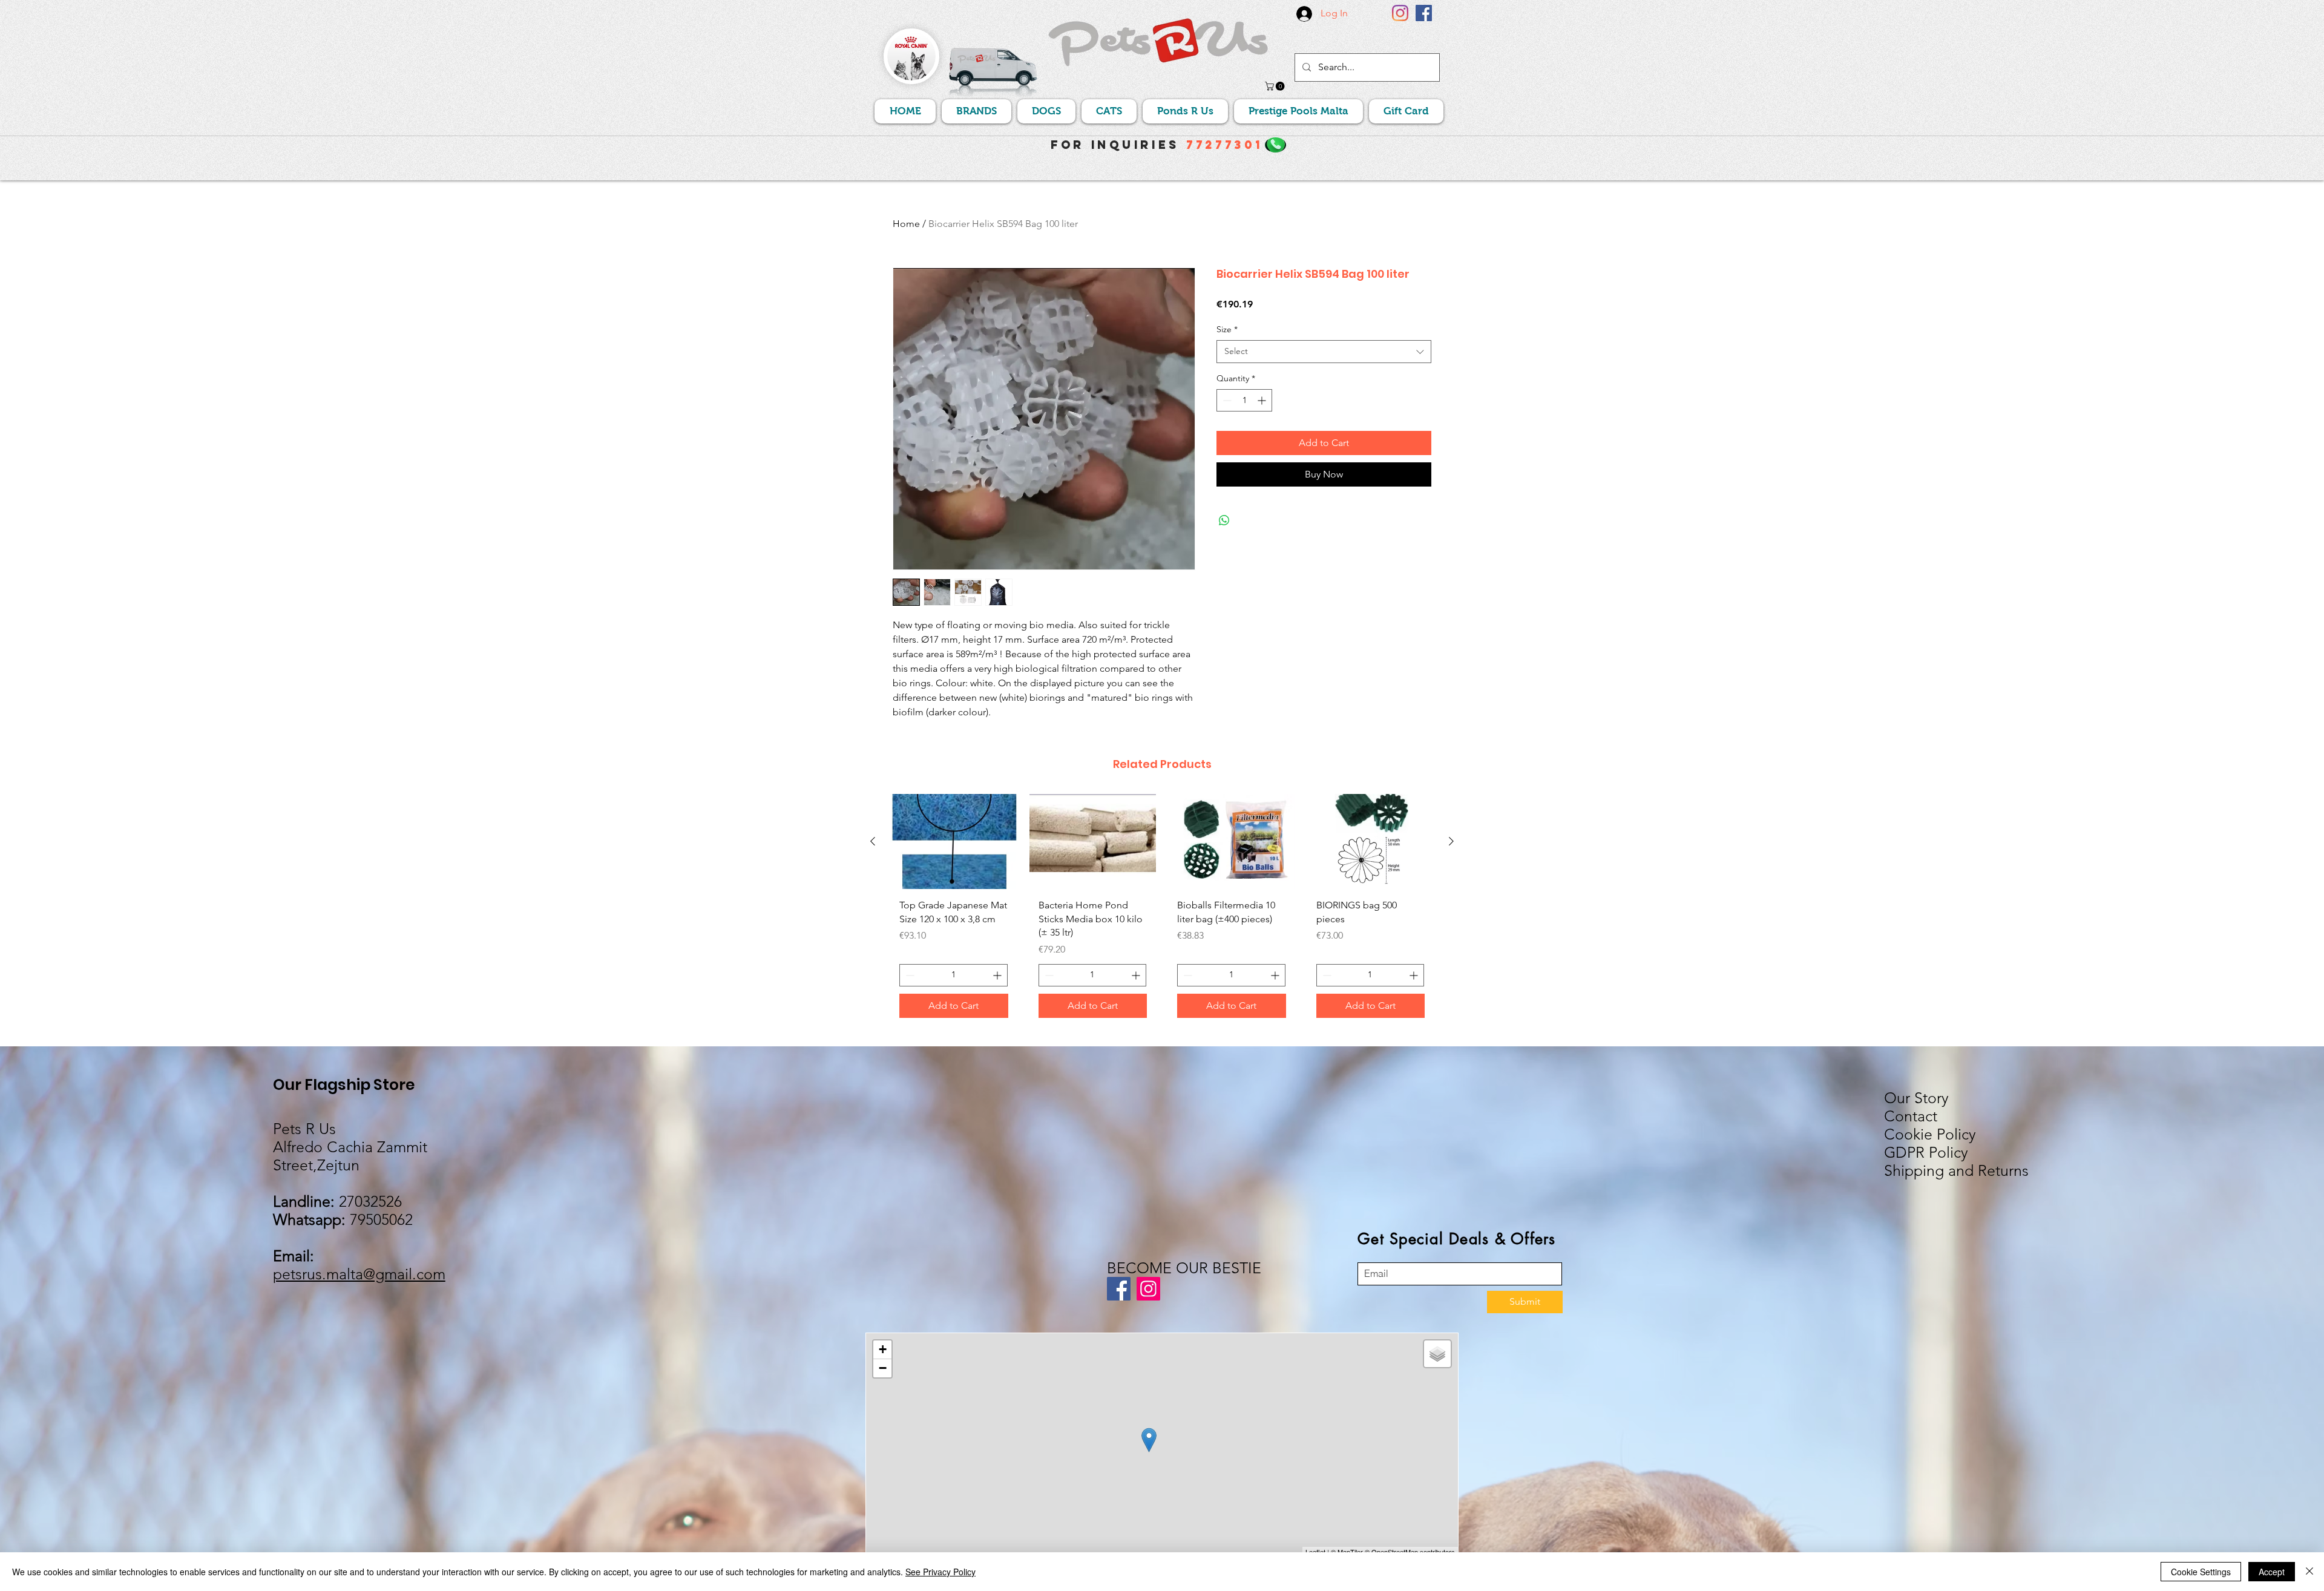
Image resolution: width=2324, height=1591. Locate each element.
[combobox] (1324, 352)
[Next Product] (1451, 841)
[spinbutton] (1244, 400)
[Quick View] (954, 841)
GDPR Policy (1926, 1152)
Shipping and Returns (1956, 1170)
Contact (1911, 1116)
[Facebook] (1424, 13)
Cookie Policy (1930, 1134)
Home (906, 224)
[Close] (2309, 1572)
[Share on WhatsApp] (1224, 520)
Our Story (1916, 1098)
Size (1227, 329)
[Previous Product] (873, 841)
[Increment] (1263, 400)
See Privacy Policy (940, 1572)
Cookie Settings (2201, 1572)
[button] (1276, 86)
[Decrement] (1226, 400)
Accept (2272, 1572)
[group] (1162, 910)
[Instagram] (1400, 13)
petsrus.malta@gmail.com (359, 1274)
